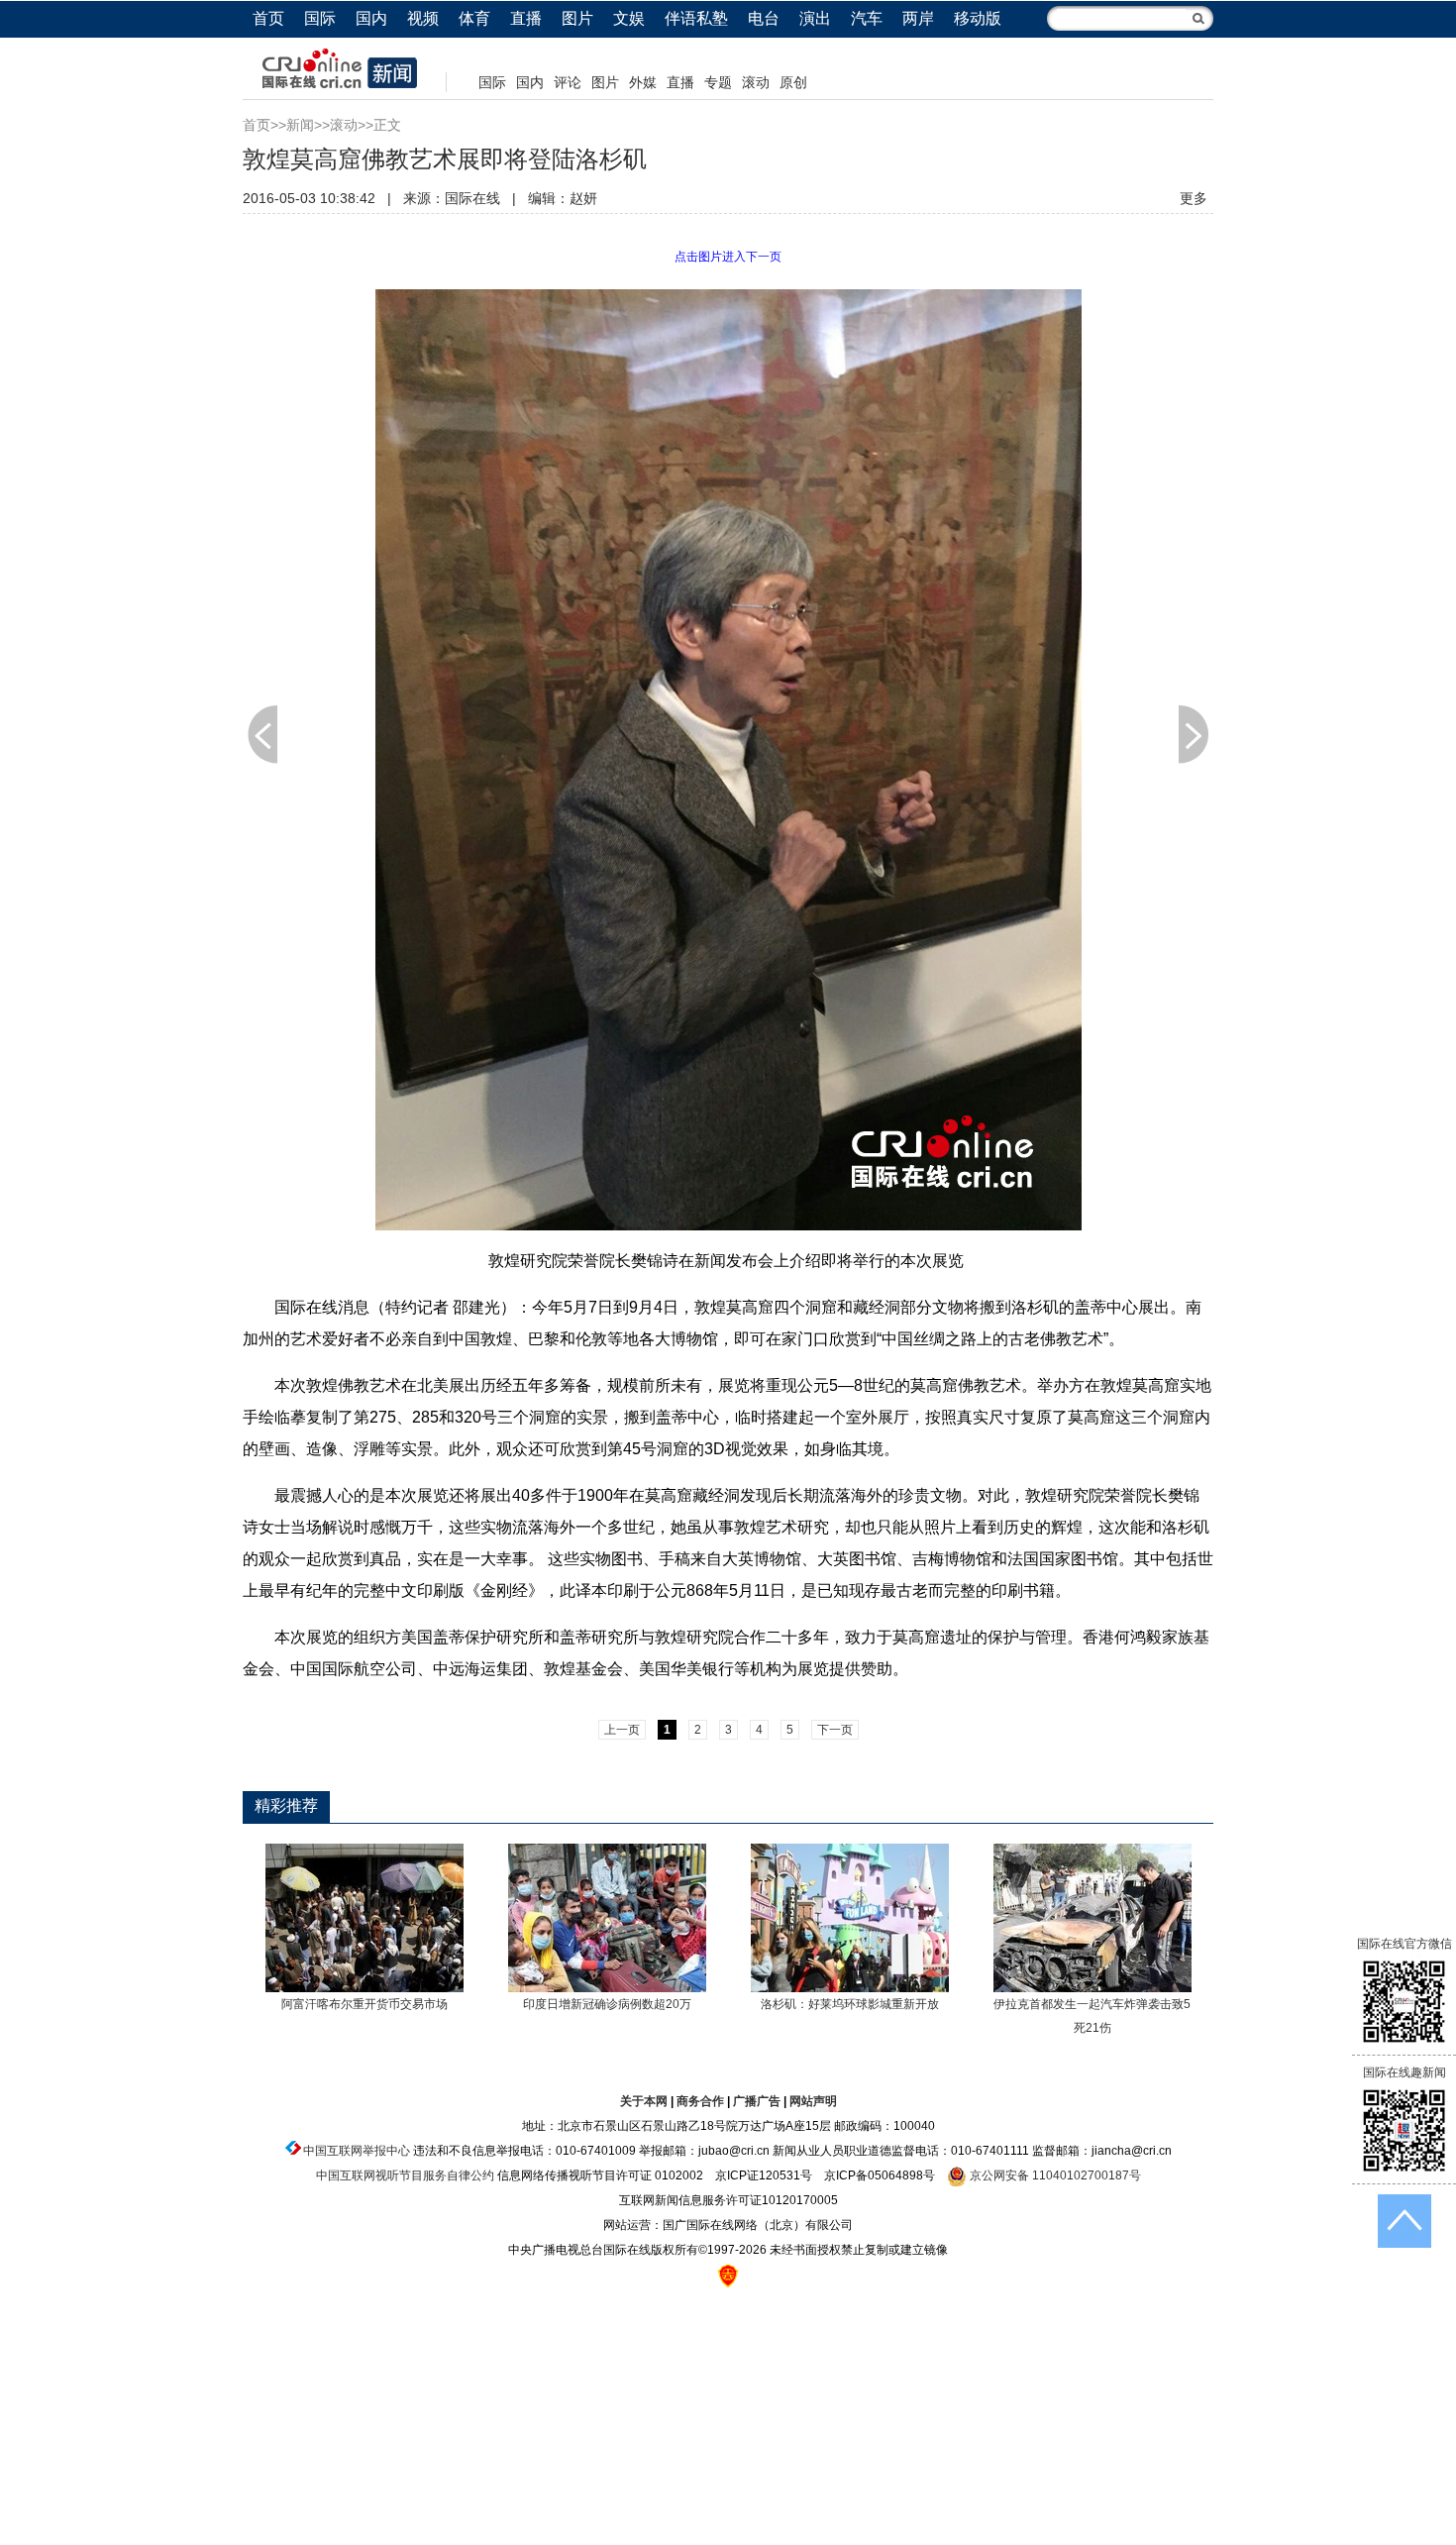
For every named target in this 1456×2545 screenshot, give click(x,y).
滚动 (756, 82)
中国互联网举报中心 (357, 2151)
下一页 (1194, 735)
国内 (371, 18)
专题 (718, 82)
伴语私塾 (696, 18)
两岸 (918, 18)
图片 (577, 18)
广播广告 (757, 2101)
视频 (423, 18)
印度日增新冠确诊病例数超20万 (607, 2004)
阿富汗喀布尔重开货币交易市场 (364, 2004)
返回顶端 (1404, 2221)
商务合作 (700, 2101)
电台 (764, 18)
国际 (320, 18)
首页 (268, 18)
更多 (1194, 198)
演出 (815, 18)
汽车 (867, 18)
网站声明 (813, 2101)
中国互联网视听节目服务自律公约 (405, 2175)
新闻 (300, 125)
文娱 (629, 18)
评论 (568, 82)
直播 (526, 18)
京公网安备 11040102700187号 (1054, 2175)
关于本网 (644, 2101)
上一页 (262, 735)
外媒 (643, 82)
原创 (793, 82)
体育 (474, 18)
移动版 (978, 18)
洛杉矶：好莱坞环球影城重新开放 (850, 2004)
